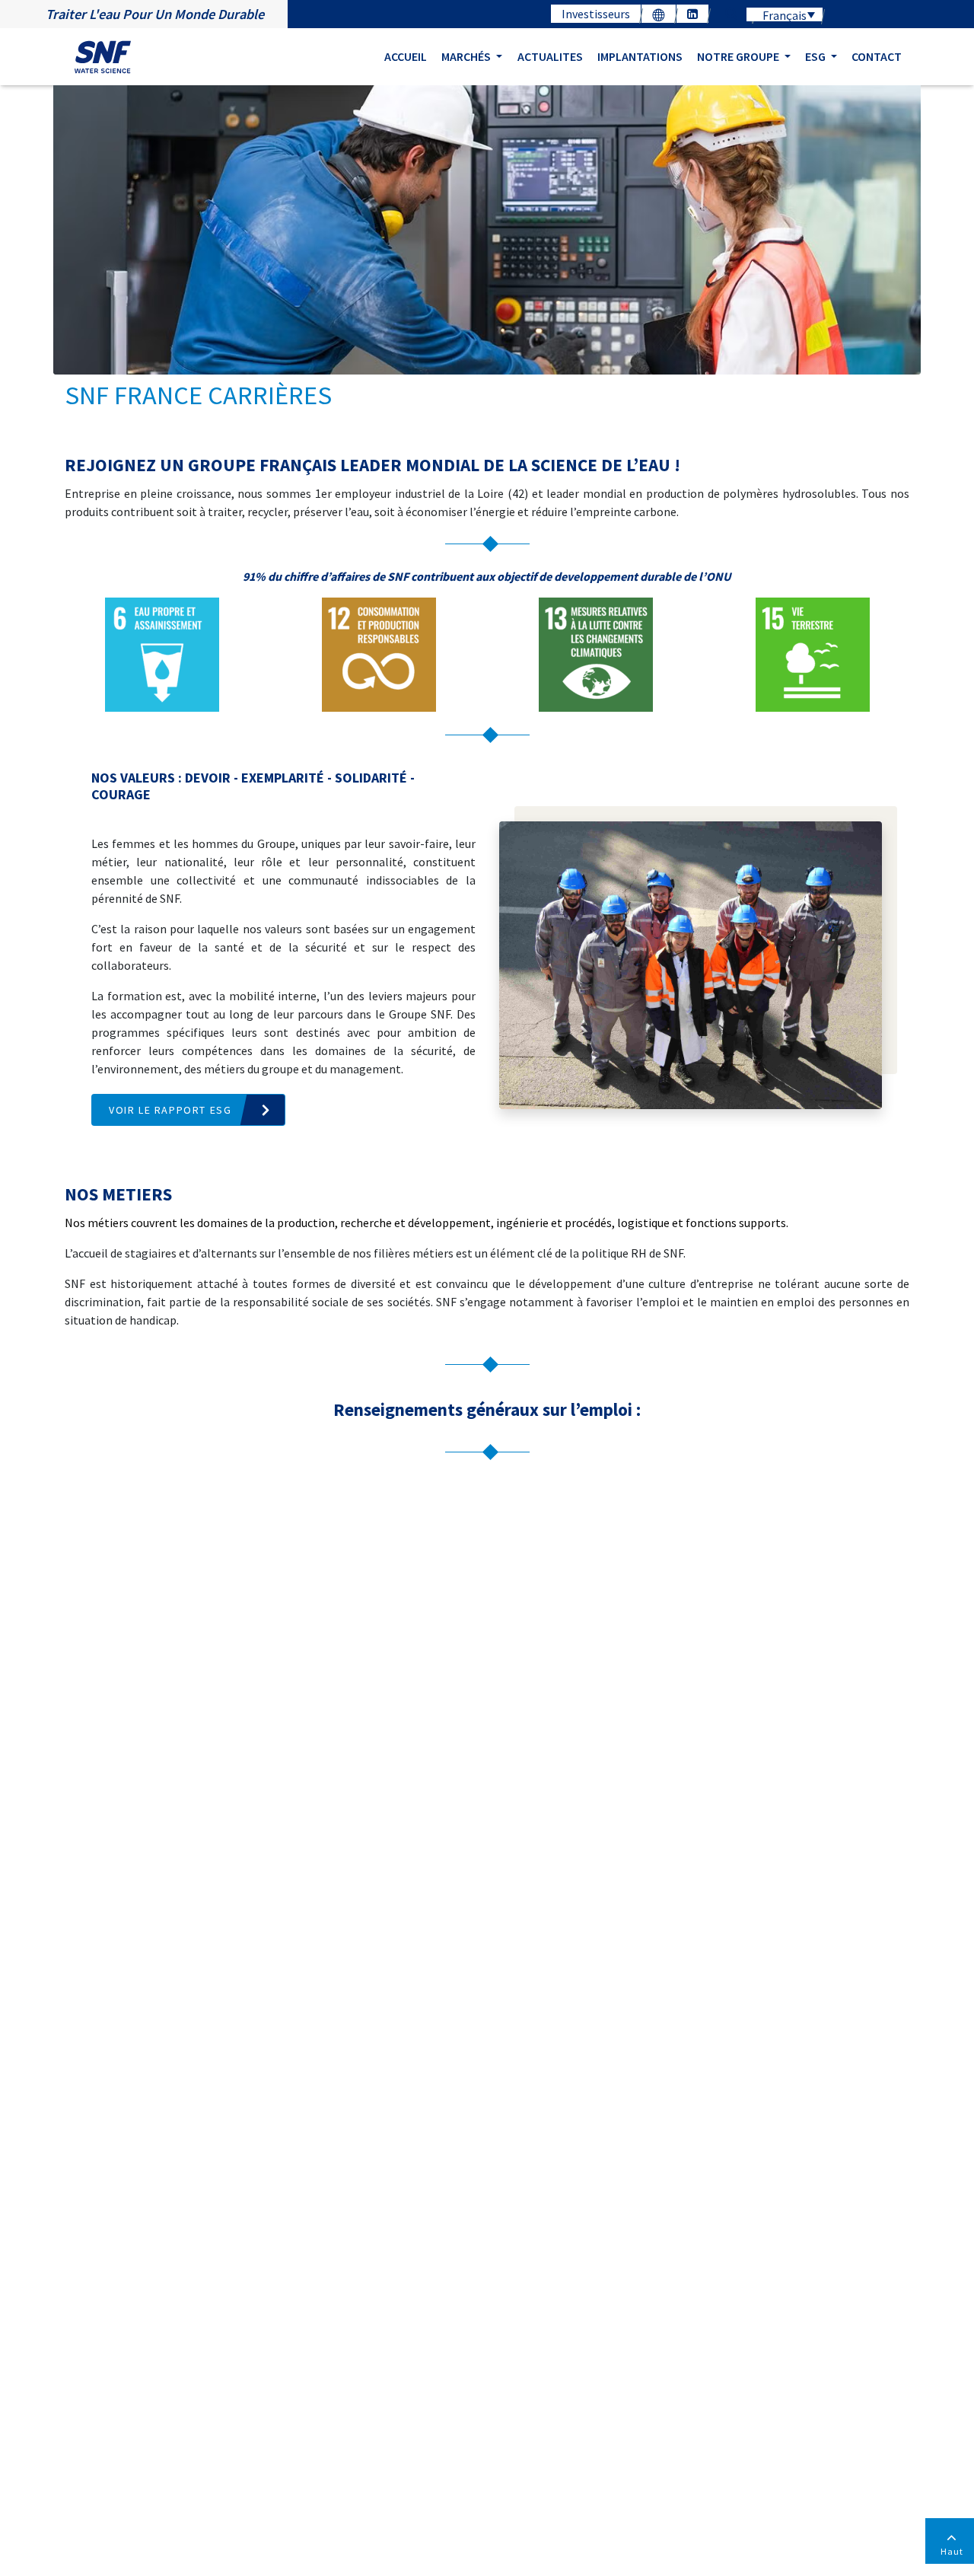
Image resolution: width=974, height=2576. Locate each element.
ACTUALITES (550, 56)
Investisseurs (596, 14)
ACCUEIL (406, 56)
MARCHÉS (467, 56)
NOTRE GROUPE (739, 56)
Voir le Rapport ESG (170, 1110)
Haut (952, 2551)
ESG (816, 56)
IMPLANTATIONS (640, 56)
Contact (877, 56)
